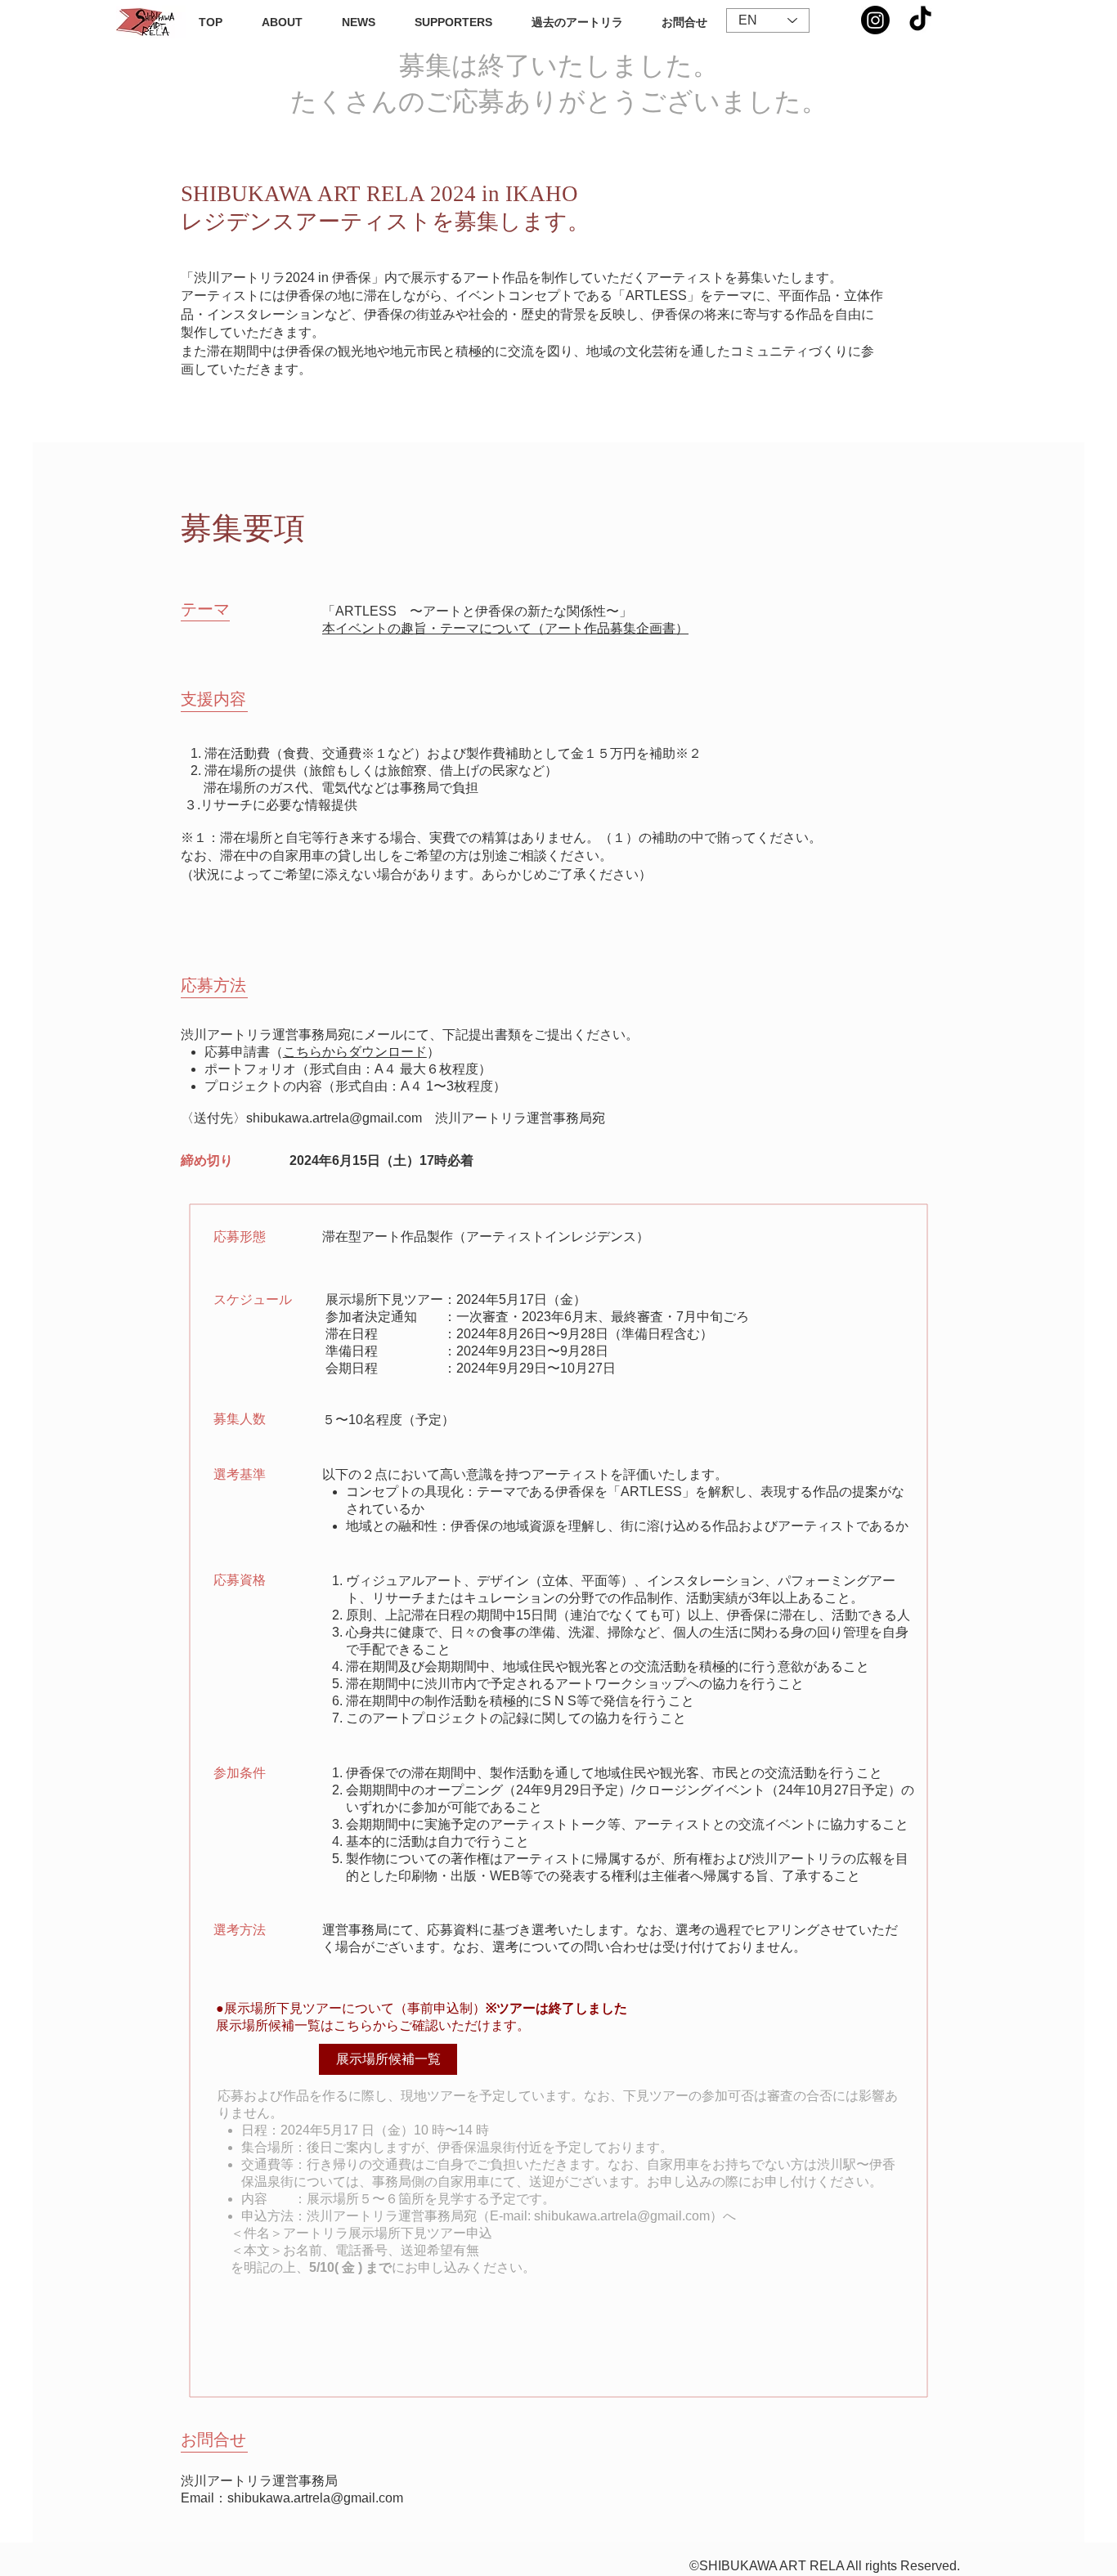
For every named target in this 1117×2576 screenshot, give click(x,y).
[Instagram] (875, 20)
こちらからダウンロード (355, 1052)
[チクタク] (920, 20)
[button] (577, 22)
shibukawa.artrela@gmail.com (334, 1118)
